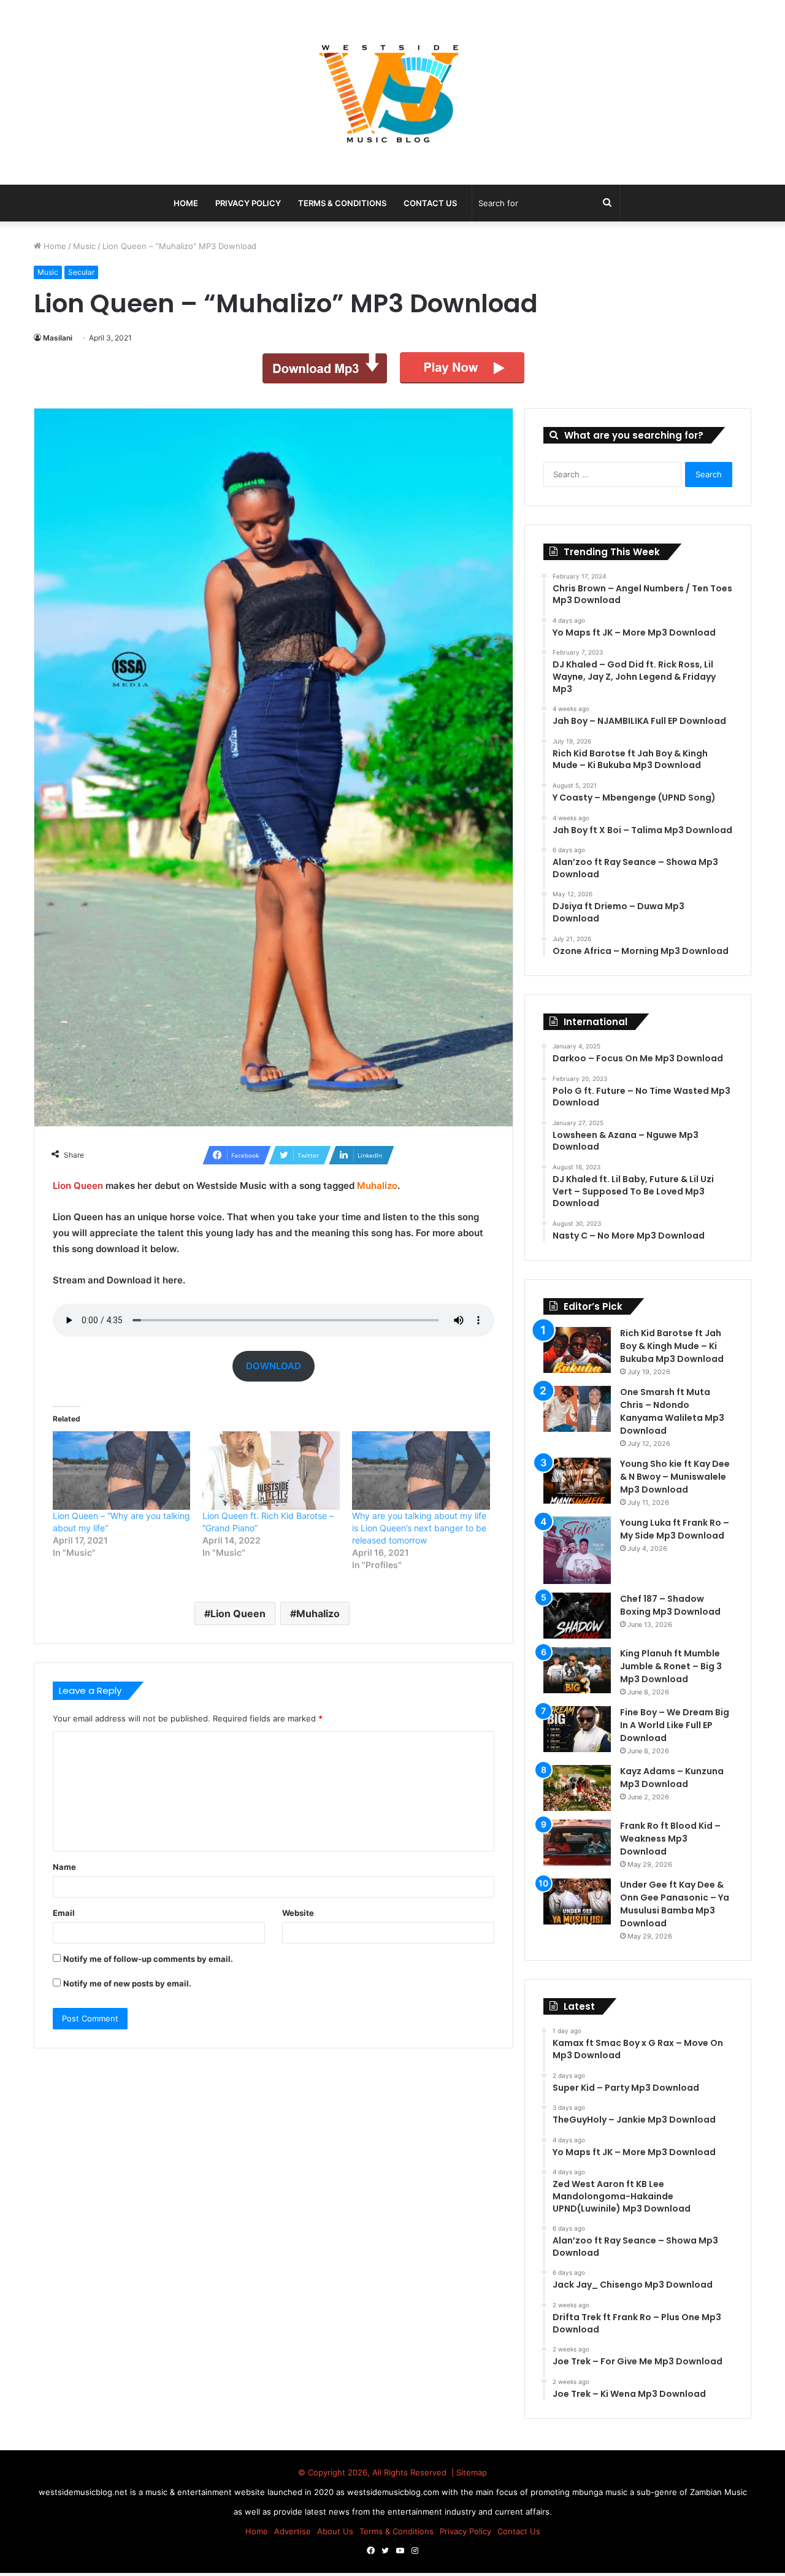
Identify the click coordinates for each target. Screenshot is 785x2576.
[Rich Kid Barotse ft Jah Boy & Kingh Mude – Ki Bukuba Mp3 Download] (577, 1350)
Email (64, 1913)
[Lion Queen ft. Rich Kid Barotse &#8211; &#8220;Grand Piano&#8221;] (271, 1471)
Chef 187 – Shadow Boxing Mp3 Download (670, 1605)
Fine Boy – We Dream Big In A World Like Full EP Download (675, 1725)
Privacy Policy (248, 203)
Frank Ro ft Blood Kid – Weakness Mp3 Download (670, 1839)
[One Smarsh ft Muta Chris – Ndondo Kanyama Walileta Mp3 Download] (577, 1409)
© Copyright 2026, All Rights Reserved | (377, 2472)
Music (84, 246)
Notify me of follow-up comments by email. (148, 1959)
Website (298, 1913)
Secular (81, 272)
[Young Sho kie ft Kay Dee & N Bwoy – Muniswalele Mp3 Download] (577, 1481)
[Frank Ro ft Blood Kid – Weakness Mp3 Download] (577, 1843)
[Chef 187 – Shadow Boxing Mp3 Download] (577, 1616)
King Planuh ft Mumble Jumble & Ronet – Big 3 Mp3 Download (671, 1666)
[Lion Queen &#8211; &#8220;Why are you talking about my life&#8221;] (121, 1471)
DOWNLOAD (274, 1366)
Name (64, 1867)
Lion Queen (238, 1613)
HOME (186, 203)
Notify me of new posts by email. (127, 1983)
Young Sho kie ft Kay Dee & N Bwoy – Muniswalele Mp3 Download (675, 1477)
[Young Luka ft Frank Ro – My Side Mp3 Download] (577, 1550)
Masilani (58, 338)
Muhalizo (318, 1613)
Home (54, 246)
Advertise (293, 2531)
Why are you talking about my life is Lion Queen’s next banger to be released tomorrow (419, 1528)
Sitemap (472, 2472)
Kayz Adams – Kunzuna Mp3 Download (672, 1778)
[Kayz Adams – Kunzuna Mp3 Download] (577, 1788)
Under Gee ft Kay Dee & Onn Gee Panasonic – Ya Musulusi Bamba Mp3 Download (675, 1904)
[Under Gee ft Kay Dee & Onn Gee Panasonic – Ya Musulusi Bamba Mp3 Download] (577, 1901)
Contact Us (430, 203)
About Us (335, 2531)
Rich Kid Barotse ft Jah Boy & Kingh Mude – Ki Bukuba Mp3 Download (672, 1346)
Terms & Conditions (342, 203)
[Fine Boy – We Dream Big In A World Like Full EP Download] (577, 1729)
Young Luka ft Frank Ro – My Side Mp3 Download (675, 1529)
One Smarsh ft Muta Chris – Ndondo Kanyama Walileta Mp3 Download (672, 1411)
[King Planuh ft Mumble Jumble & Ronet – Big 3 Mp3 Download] (577, 1670)
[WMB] (392, 92)
